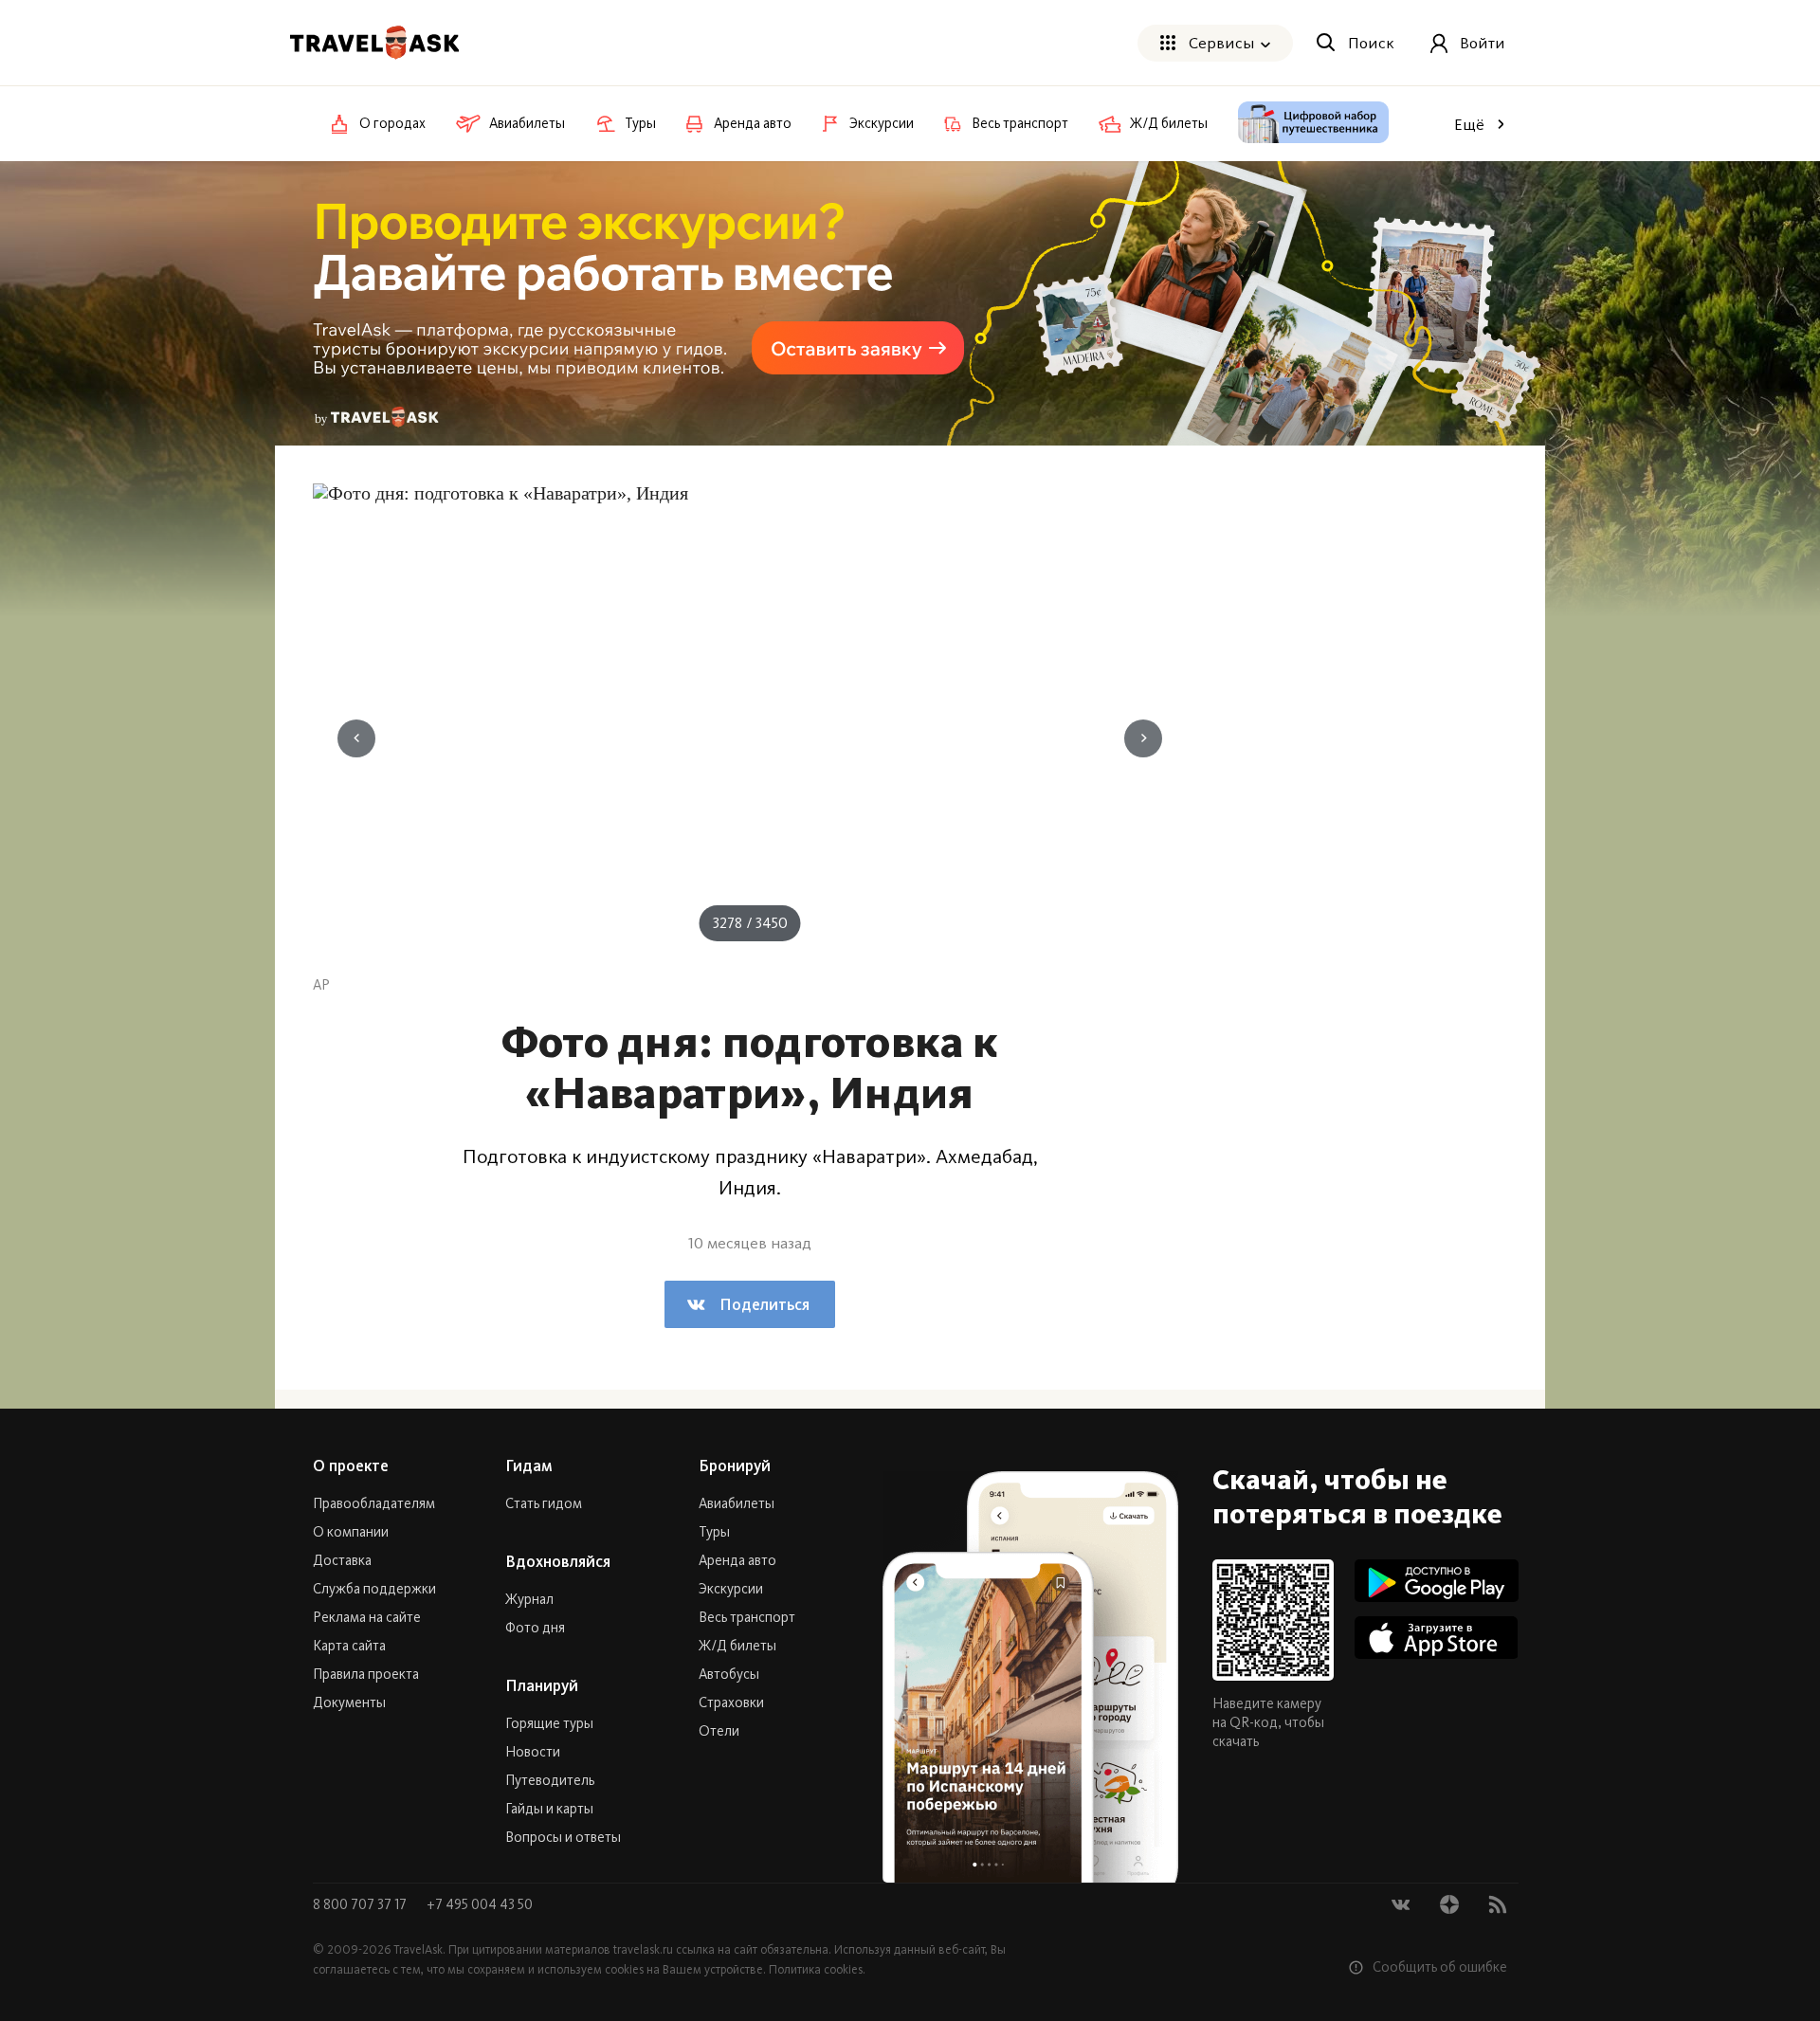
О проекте (351, 1466)
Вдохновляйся (558, 1561)
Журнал (529, 1599)
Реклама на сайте (367, 1617)
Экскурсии (731, 1589)
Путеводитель (550, 1780)
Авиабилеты (737, 1503)
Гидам (529, 1466)
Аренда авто (737, 1560)
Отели (719, 1731)
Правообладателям (374, 1503)
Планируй (542, 1685)
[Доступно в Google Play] (1437, 1581)
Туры (714, 1532)
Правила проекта (366, 1674)
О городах (392, 124)
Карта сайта (349, 1646)
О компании (351, 1532)
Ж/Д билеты (737, 1646)
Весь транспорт (747, 1617)
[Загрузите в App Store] (1437, 1638)
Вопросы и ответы (563, 1837)
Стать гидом (544, 1503)
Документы (349, 1702)
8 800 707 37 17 (361, 1904)
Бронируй (735, 1466)
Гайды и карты (549, 1809)
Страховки (731, 1702)
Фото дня (535, 1628)
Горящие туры (549, 1723)
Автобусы (729, 1674)
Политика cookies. (817, 1969)
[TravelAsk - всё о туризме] (374, 43)
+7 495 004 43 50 (480, 1904)
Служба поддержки (374, 1589)
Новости (533, 1752)
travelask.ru (643, 1949)
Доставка (342, 1560)
